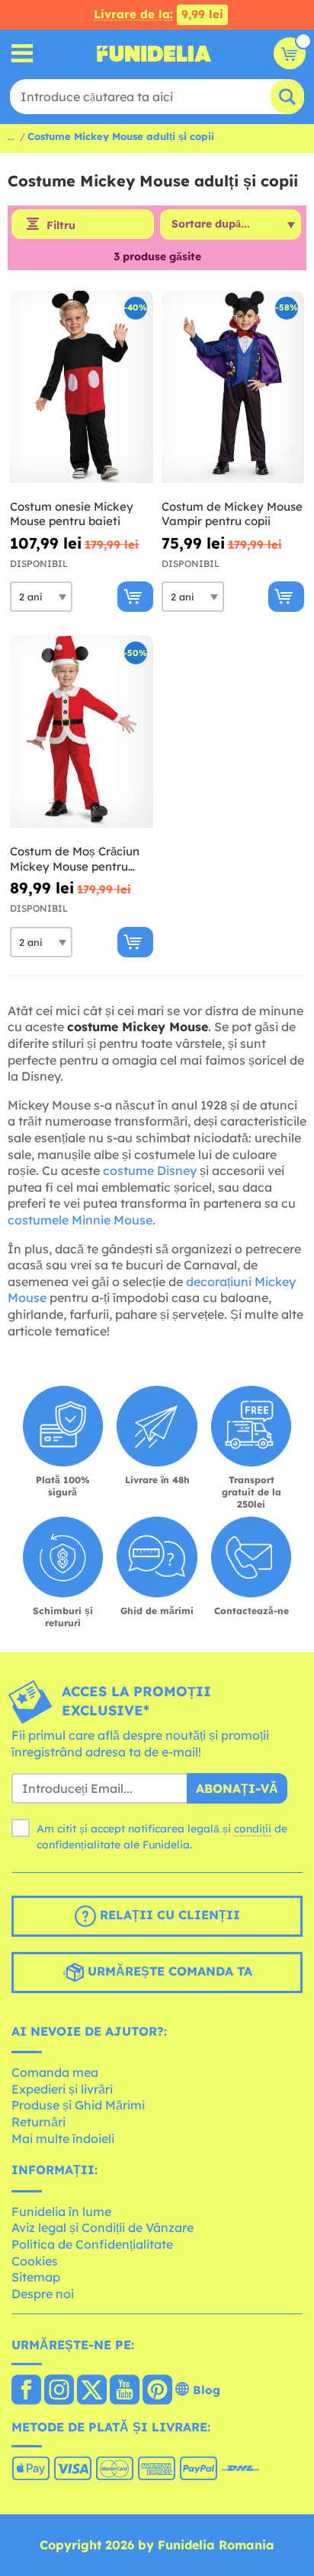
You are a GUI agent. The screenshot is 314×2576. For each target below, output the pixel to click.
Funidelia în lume (61, 2211)
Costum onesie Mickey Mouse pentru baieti (72, 514)
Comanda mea (55, 2072)
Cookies (35, 2261)
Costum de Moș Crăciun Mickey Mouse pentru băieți (75, 859)
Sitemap (36, 2277)
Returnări (38, 2122)
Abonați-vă (237, 1788)
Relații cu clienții (168, 1915)
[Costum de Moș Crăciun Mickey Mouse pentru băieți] (82, 732)
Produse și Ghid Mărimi (78, 2105)
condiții (253, 1829)
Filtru (61, 225)
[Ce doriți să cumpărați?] (22, 54)
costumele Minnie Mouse (80, 1220)
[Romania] (26, 2391)
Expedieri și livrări (62, 2089)
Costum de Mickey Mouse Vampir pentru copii (232, 514)
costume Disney (150, 1170)
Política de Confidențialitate (92, 2244)
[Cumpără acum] (135, 597)
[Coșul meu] (290, 53)
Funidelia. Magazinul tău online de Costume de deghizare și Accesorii (154, 53)
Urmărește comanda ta (168, 1971)
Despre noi (43, 2294)
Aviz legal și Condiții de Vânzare (103, 2227)
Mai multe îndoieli (63, 2138)
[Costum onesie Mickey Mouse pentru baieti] (82, 387)
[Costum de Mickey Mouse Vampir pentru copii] (233, 387)
